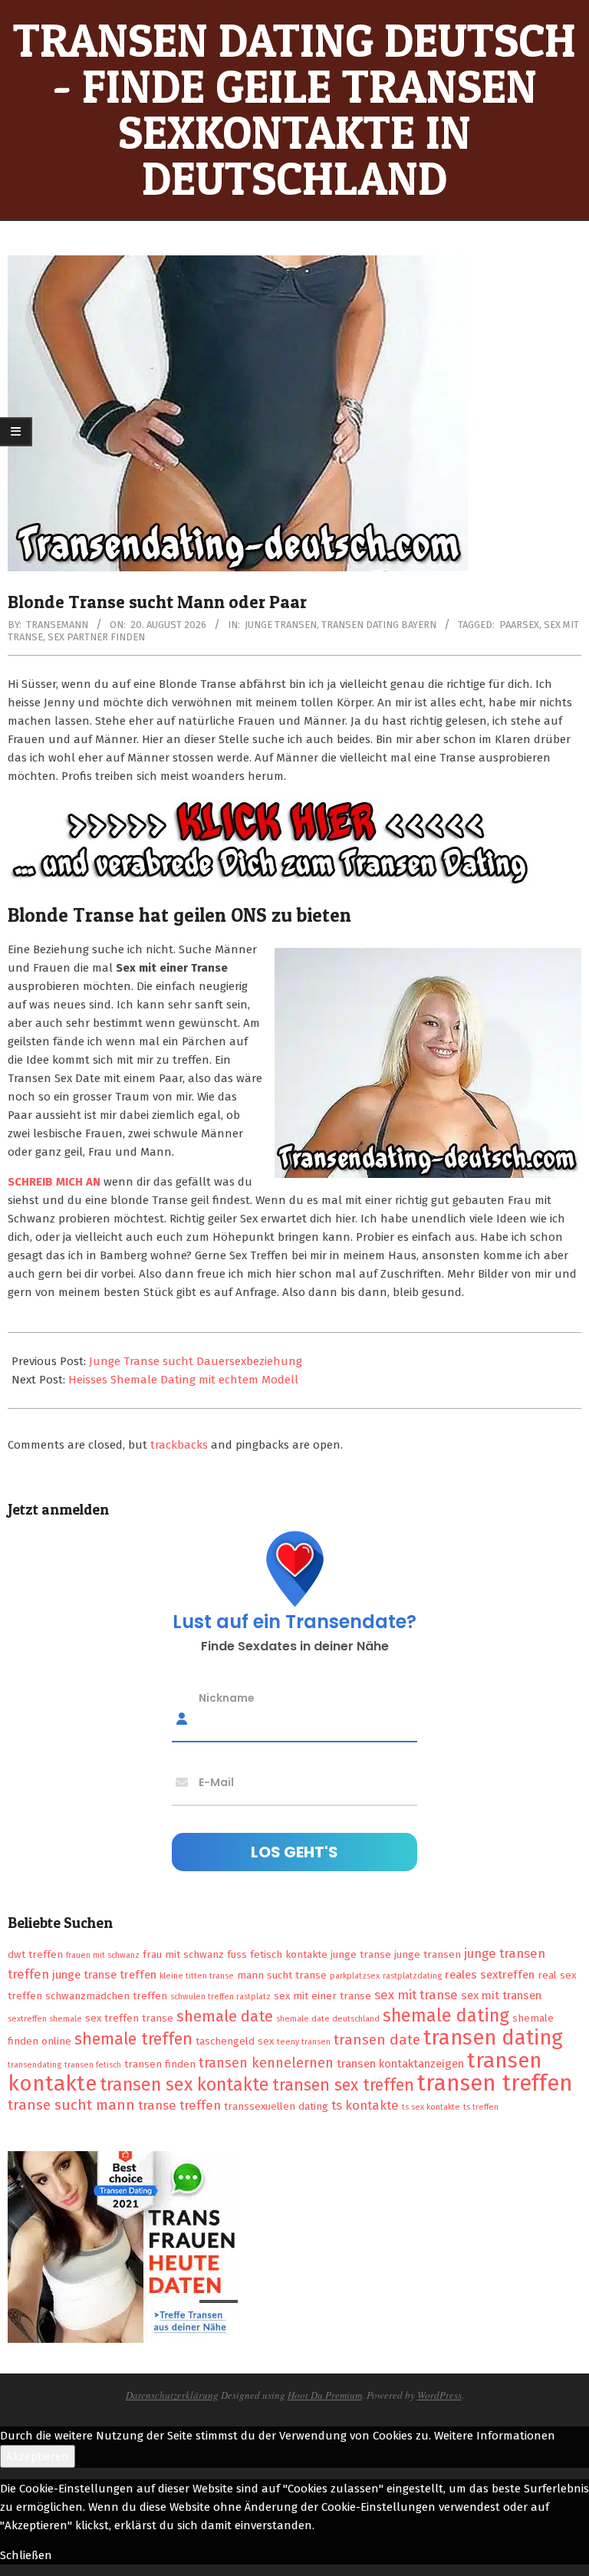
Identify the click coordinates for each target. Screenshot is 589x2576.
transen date (377, 2040)
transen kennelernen (266, 2063)
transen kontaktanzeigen (400, 2064)
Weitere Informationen (495, 2436)
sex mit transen (501, 1995)
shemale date (225, 2016)
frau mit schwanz (183, 1954)
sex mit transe (416, 1995)
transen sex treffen (343, 2085)
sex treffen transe (129, 2018)
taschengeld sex (235, 2041)
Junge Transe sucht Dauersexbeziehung (196, 1361)
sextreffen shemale (45, 2019)
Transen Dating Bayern (379, 625)
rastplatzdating (412, 1976)
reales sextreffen (490, 1975)
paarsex (519, 625)
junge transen (428, 1954)
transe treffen (179, 2105)
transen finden (160, 2064)
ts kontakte (365, 2105)
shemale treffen (133, 2039)
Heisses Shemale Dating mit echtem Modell (183, 1380)
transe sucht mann (71, 2105)
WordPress (439, 2395)
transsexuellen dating (276, 2106)
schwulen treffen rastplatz (220, 1997)
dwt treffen (35, 1954)
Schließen (26, 2555)
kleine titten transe (197, 1976)
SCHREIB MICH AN (56, 1182)
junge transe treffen (104, 1975)
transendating (35, 2065)
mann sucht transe (282, 1975)
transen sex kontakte (184, 2084)
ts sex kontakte (431, 2107)
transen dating (493, 2038)
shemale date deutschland (328, 2019)
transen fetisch (93, 2065)
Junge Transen (281, 625)
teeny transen (304, 2042)
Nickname (227, 1697)
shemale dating (446, 2015)
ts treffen (481, 2107)
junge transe (361, 1954)
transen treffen (495, 2083)
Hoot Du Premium (325, 2395)
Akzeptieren (38, 2456)
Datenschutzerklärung (172, 2395)
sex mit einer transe (322, 1996)
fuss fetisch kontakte (277, 1954)
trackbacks (179, 1445)
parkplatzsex (355, 1976)
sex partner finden (96, 637)
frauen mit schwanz (103, 1955)
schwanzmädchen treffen (106, 1996)
